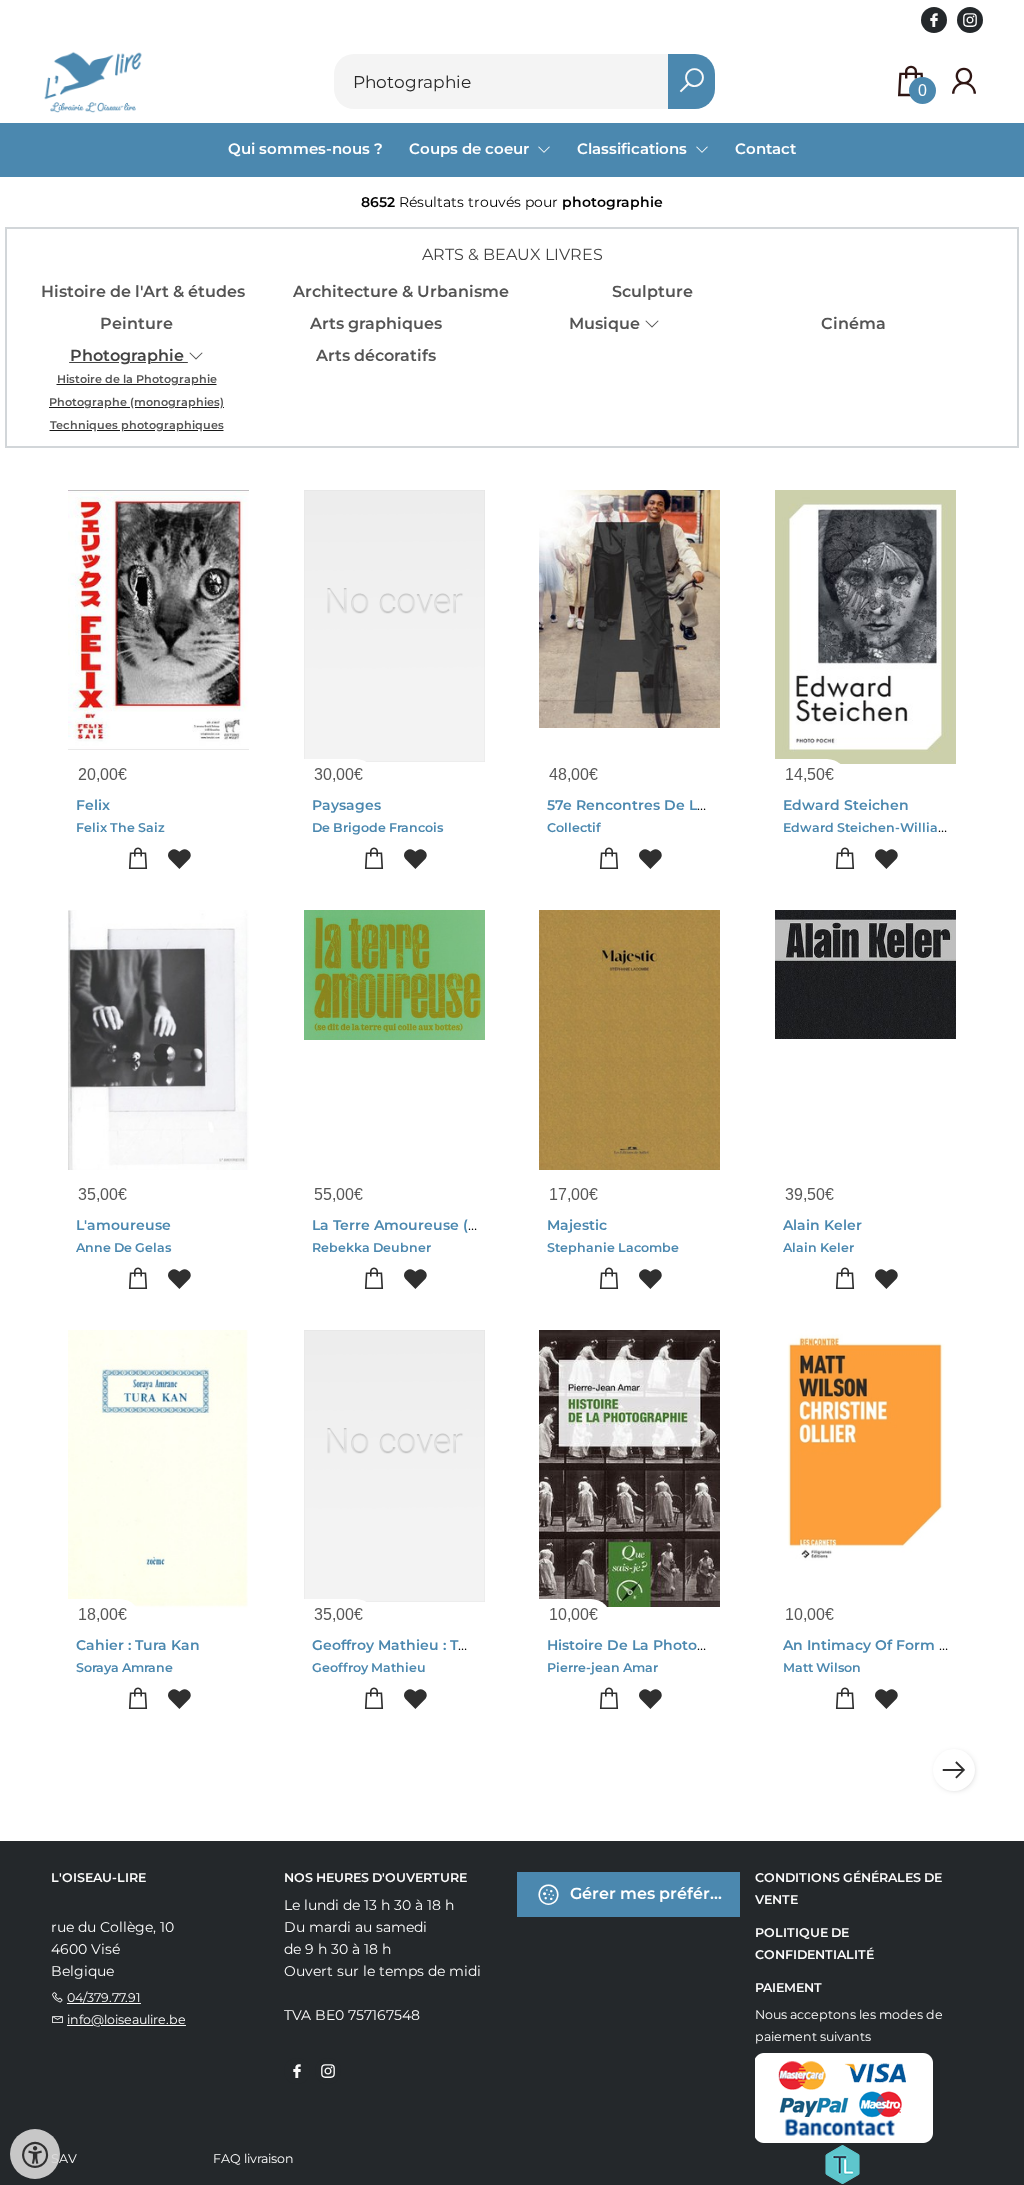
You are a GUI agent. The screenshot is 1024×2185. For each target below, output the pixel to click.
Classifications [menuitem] (634, 148)
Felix (93, 805)
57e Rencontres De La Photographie (679, 805)
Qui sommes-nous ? (305, 148)
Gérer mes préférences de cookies (653, 1893)
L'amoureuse (123, 1225)
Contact (765, 148)
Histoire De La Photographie (650, 1645)
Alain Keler (822, 1225)
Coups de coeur (471, 148)
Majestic (577, 1225)
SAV (64, 2158)
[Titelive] (842, 2163)
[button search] (691, 81)
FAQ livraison (253, 2158)
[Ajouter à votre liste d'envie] (179, 859)
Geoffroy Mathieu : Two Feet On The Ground (473, 1645)
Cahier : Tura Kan (138, 1645)
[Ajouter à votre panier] (138, 859)
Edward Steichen (846, 805)
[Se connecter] (964, 81)
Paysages (346, 805)
